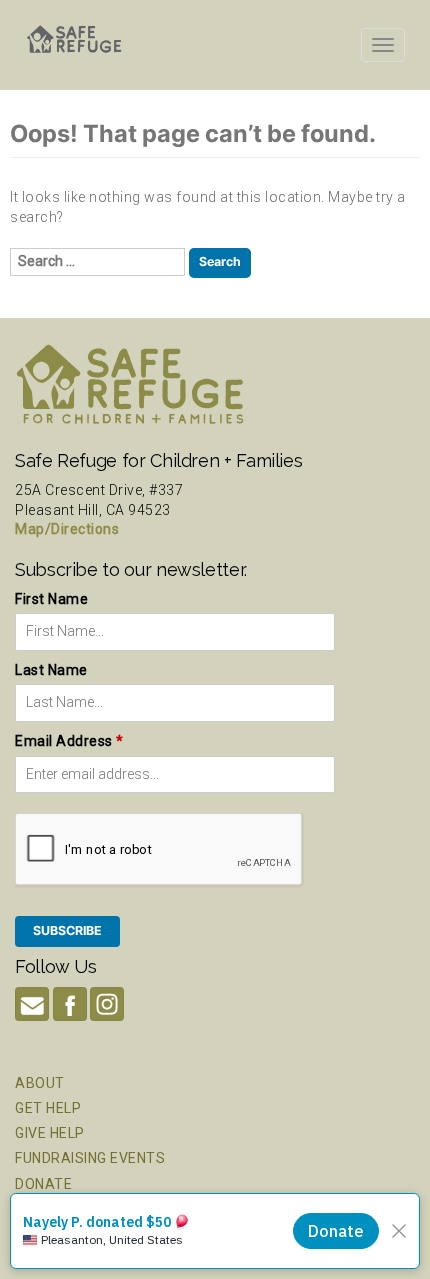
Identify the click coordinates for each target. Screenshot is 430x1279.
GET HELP (48, 1108)
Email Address (69, 741)
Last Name (51, 670)
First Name (51, 599)
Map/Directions (67, 529)
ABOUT (40, 1083)
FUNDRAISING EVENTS (90, 1158)
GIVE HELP (50, 1133)
